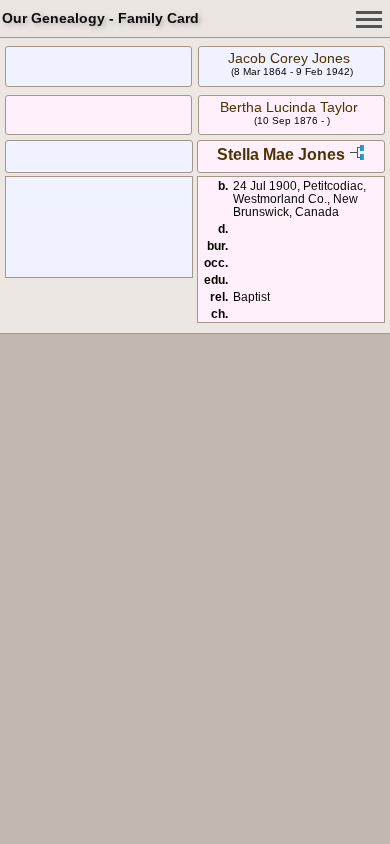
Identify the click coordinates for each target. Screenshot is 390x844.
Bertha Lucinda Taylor (289, 107)
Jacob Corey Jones (289, 58)
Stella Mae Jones (281, 154)
